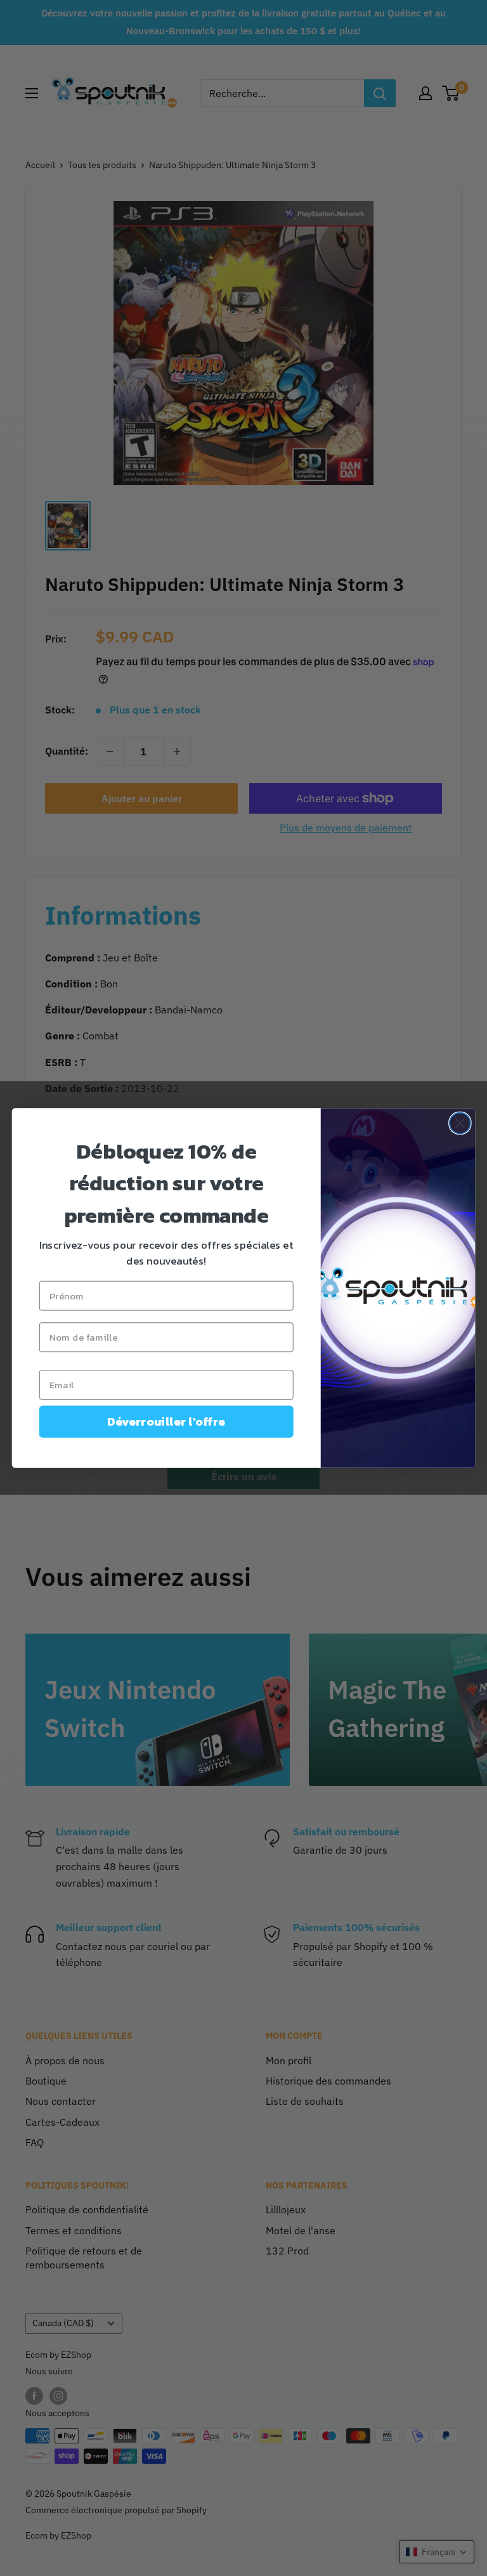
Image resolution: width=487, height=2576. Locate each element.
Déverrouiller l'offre (166, 1422)
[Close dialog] (460, 1123)
